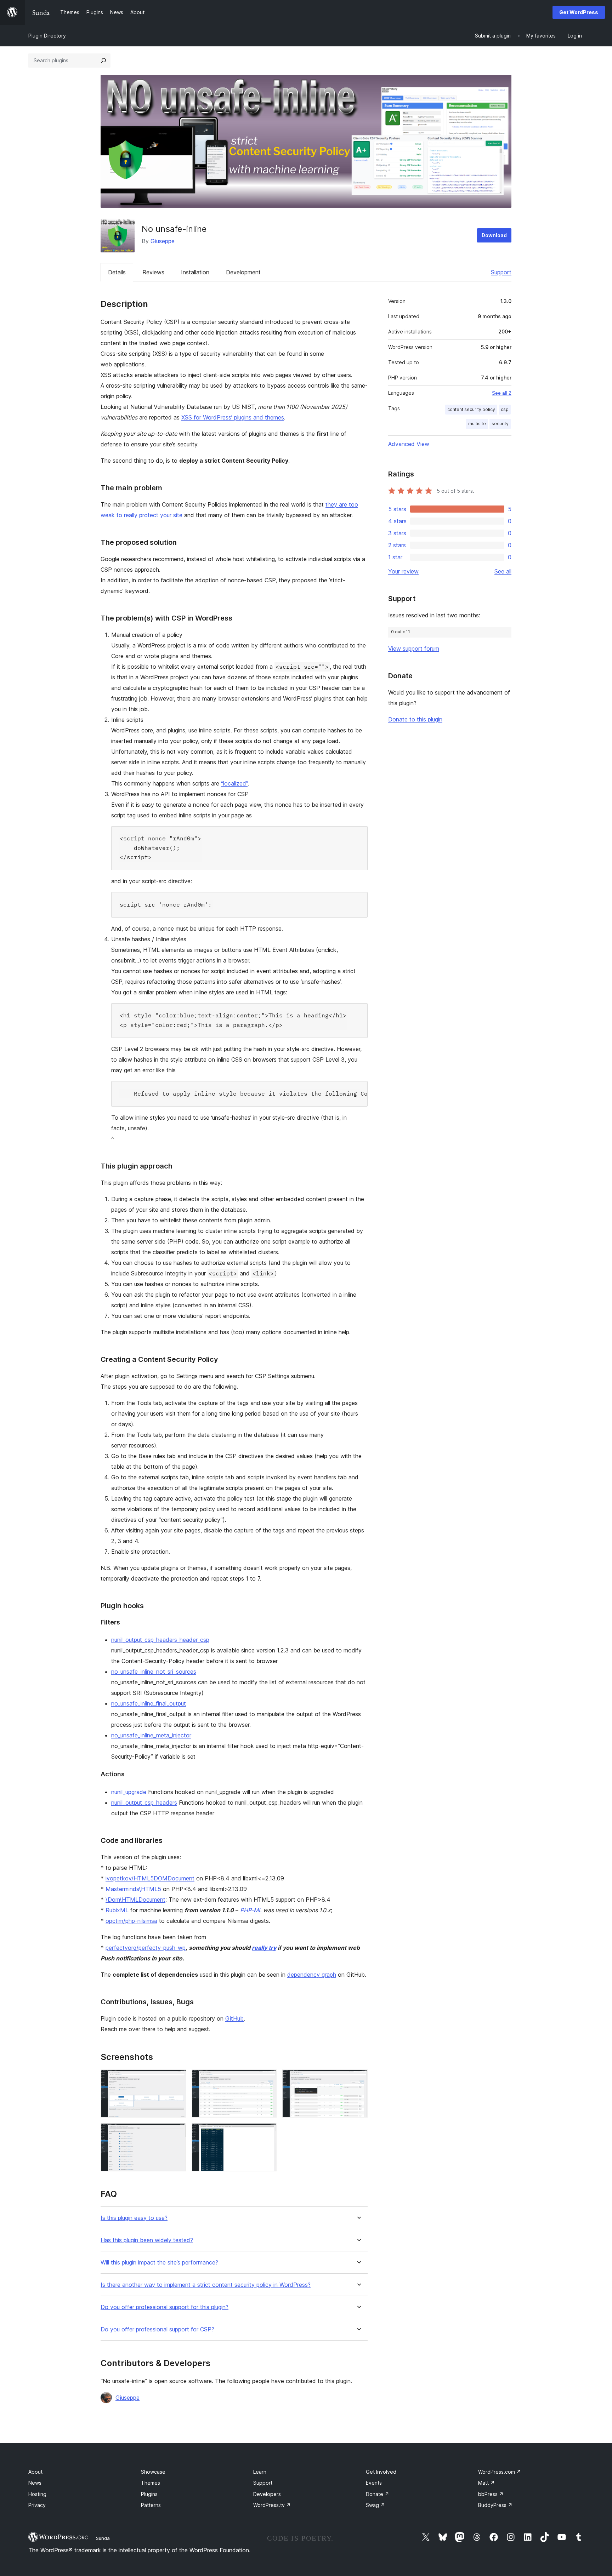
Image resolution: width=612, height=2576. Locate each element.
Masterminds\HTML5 (133, 1889)
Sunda (103, 2538)
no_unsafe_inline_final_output (149, 1703)
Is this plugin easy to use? (134, 2218)
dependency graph (312, 1975)
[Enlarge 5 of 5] (267, 2133)
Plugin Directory (47, 36)
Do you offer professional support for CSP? (157, 2329)
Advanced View (409, 444)
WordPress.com (500, 2472)
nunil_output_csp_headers (144, 1803)
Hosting (37, 2494)
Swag (375, 2505)
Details (117, 272)
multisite (477, 424)
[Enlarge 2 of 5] (267, 2079)
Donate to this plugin (415, 719)
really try (264, 1948)
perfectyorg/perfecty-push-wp (146, 1948)
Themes (151, 2483)
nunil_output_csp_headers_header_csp (160, 1640)
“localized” (234, 783)
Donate (378, 2494)
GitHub (234, 2018)
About (35, 2472)
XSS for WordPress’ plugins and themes (233, 417)
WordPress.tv (272, 2505)
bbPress (491, 2494)
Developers (267, 2494)
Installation (195, 272)
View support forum (414, 649)
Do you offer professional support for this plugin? (165, 2307)
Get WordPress (579, 12)
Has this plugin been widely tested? (147, 2240)
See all (503, 571)
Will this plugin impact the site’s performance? (159, 2263)
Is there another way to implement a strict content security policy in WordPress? (206, 2285)
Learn (260, 2472)
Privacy (37, 2505)
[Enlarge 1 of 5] (176, 2079)
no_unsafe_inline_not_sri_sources (154, 1672)
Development (243, 272)
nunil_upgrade (129, 1792)
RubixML (117, 1910)
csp (505, 409)
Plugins (149, 2494)
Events (374, 2483)
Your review (403, 571)
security (500, 424)
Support (501, 272)
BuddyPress (495, 2505)
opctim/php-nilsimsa (131, 1921)
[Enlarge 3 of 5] (358, 2079)
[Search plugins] (103, 61)
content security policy (471, 409)
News (35, 2483)
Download (494, 235)
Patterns (151, 2505)
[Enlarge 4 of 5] (176, 2133)
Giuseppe (163, 241)
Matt (486, 2483)
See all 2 (502, 393)
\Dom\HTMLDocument (135, 1900)
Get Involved (381, 2472)
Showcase (153, 2472)
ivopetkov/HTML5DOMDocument (150, 1878)
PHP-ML (251, 1910)
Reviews (153, 272)
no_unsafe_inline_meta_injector (151, 1735)
